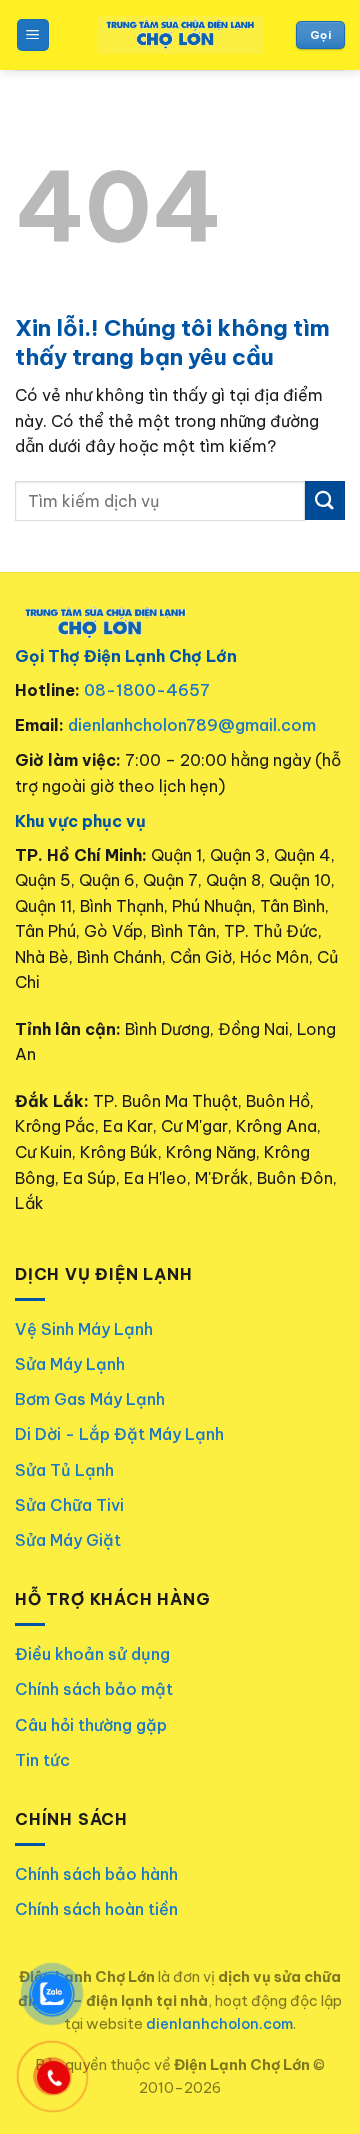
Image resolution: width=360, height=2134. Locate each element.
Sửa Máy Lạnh (70, 1364)
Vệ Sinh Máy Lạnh (84, 1329)
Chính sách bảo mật (94, 1689)
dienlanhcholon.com (219, 2024)
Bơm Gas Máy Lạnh (90, 1399)
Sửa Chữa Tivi (69, 1505)
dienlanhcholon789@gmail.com (192, 725)
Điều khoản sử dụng (92, 1654)
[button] (33, 35)
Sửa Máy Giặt (68, 1540)
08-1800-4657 (147, 690)
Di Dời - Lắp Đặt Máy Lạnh (119, 1434)
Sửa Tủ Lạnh (64, 1470)
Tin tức (42, 1760)
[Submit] (325, 500)
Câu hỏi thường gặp (91, 1725)
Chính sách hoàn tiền (96, 1909)
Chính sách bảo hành (96, 1874)
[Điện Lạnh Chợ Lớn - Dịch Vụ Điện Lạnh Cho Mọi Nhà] (180, 35)
